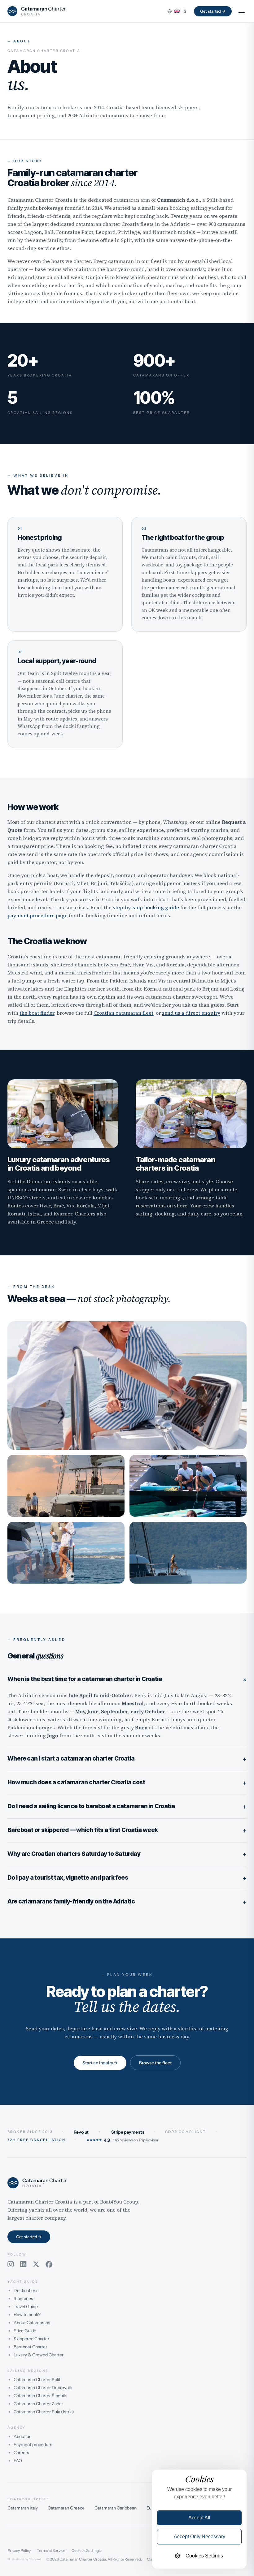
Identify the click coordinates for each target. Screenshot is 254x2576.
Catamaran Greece (66, 2508)
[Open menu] (242, 11)
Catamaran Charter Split (37, 2380)
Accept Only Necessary (199, 2537)
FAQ (18, 2461)
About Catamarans (32, 2323)
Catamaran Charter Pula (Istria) (44, 2412)
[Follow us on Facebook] (49, 2264)
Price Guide (25, 2331)
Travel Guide (26, 2307)
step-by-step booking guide (146, 907)
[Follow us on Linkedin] (23, 2264)
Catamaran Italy (23, 2508)
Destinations (26, 2290)
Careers (21, 2453)
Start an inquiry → (100, 2063)
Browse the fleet (155, 2063)
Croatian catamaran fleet (123, 1013)
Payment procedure (33, 2445)
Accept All (199, 2518)
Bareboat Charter (30, 2347)
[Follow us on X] (36, 2264)
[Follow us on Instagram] (11, 2264)
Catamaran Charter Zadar (38, 2404)
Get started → (213, 11)
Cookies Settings (86, 2551)
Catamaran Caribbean (116, 2508)
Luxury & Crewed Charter (39, 2355)
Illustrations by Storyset (24, 2559)
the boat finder (37, 1013)
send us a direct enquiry (191, 1013)
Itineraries (23, 2299)
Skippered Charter (31, 2339)
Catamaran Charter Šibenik (40, 2396)
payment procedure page (37, 915)
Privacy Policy (19, 2551)
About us (22, 2436)
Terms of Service (51, 2551)
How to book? (27, 2315)
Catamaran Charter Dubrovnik (43, 2388)
